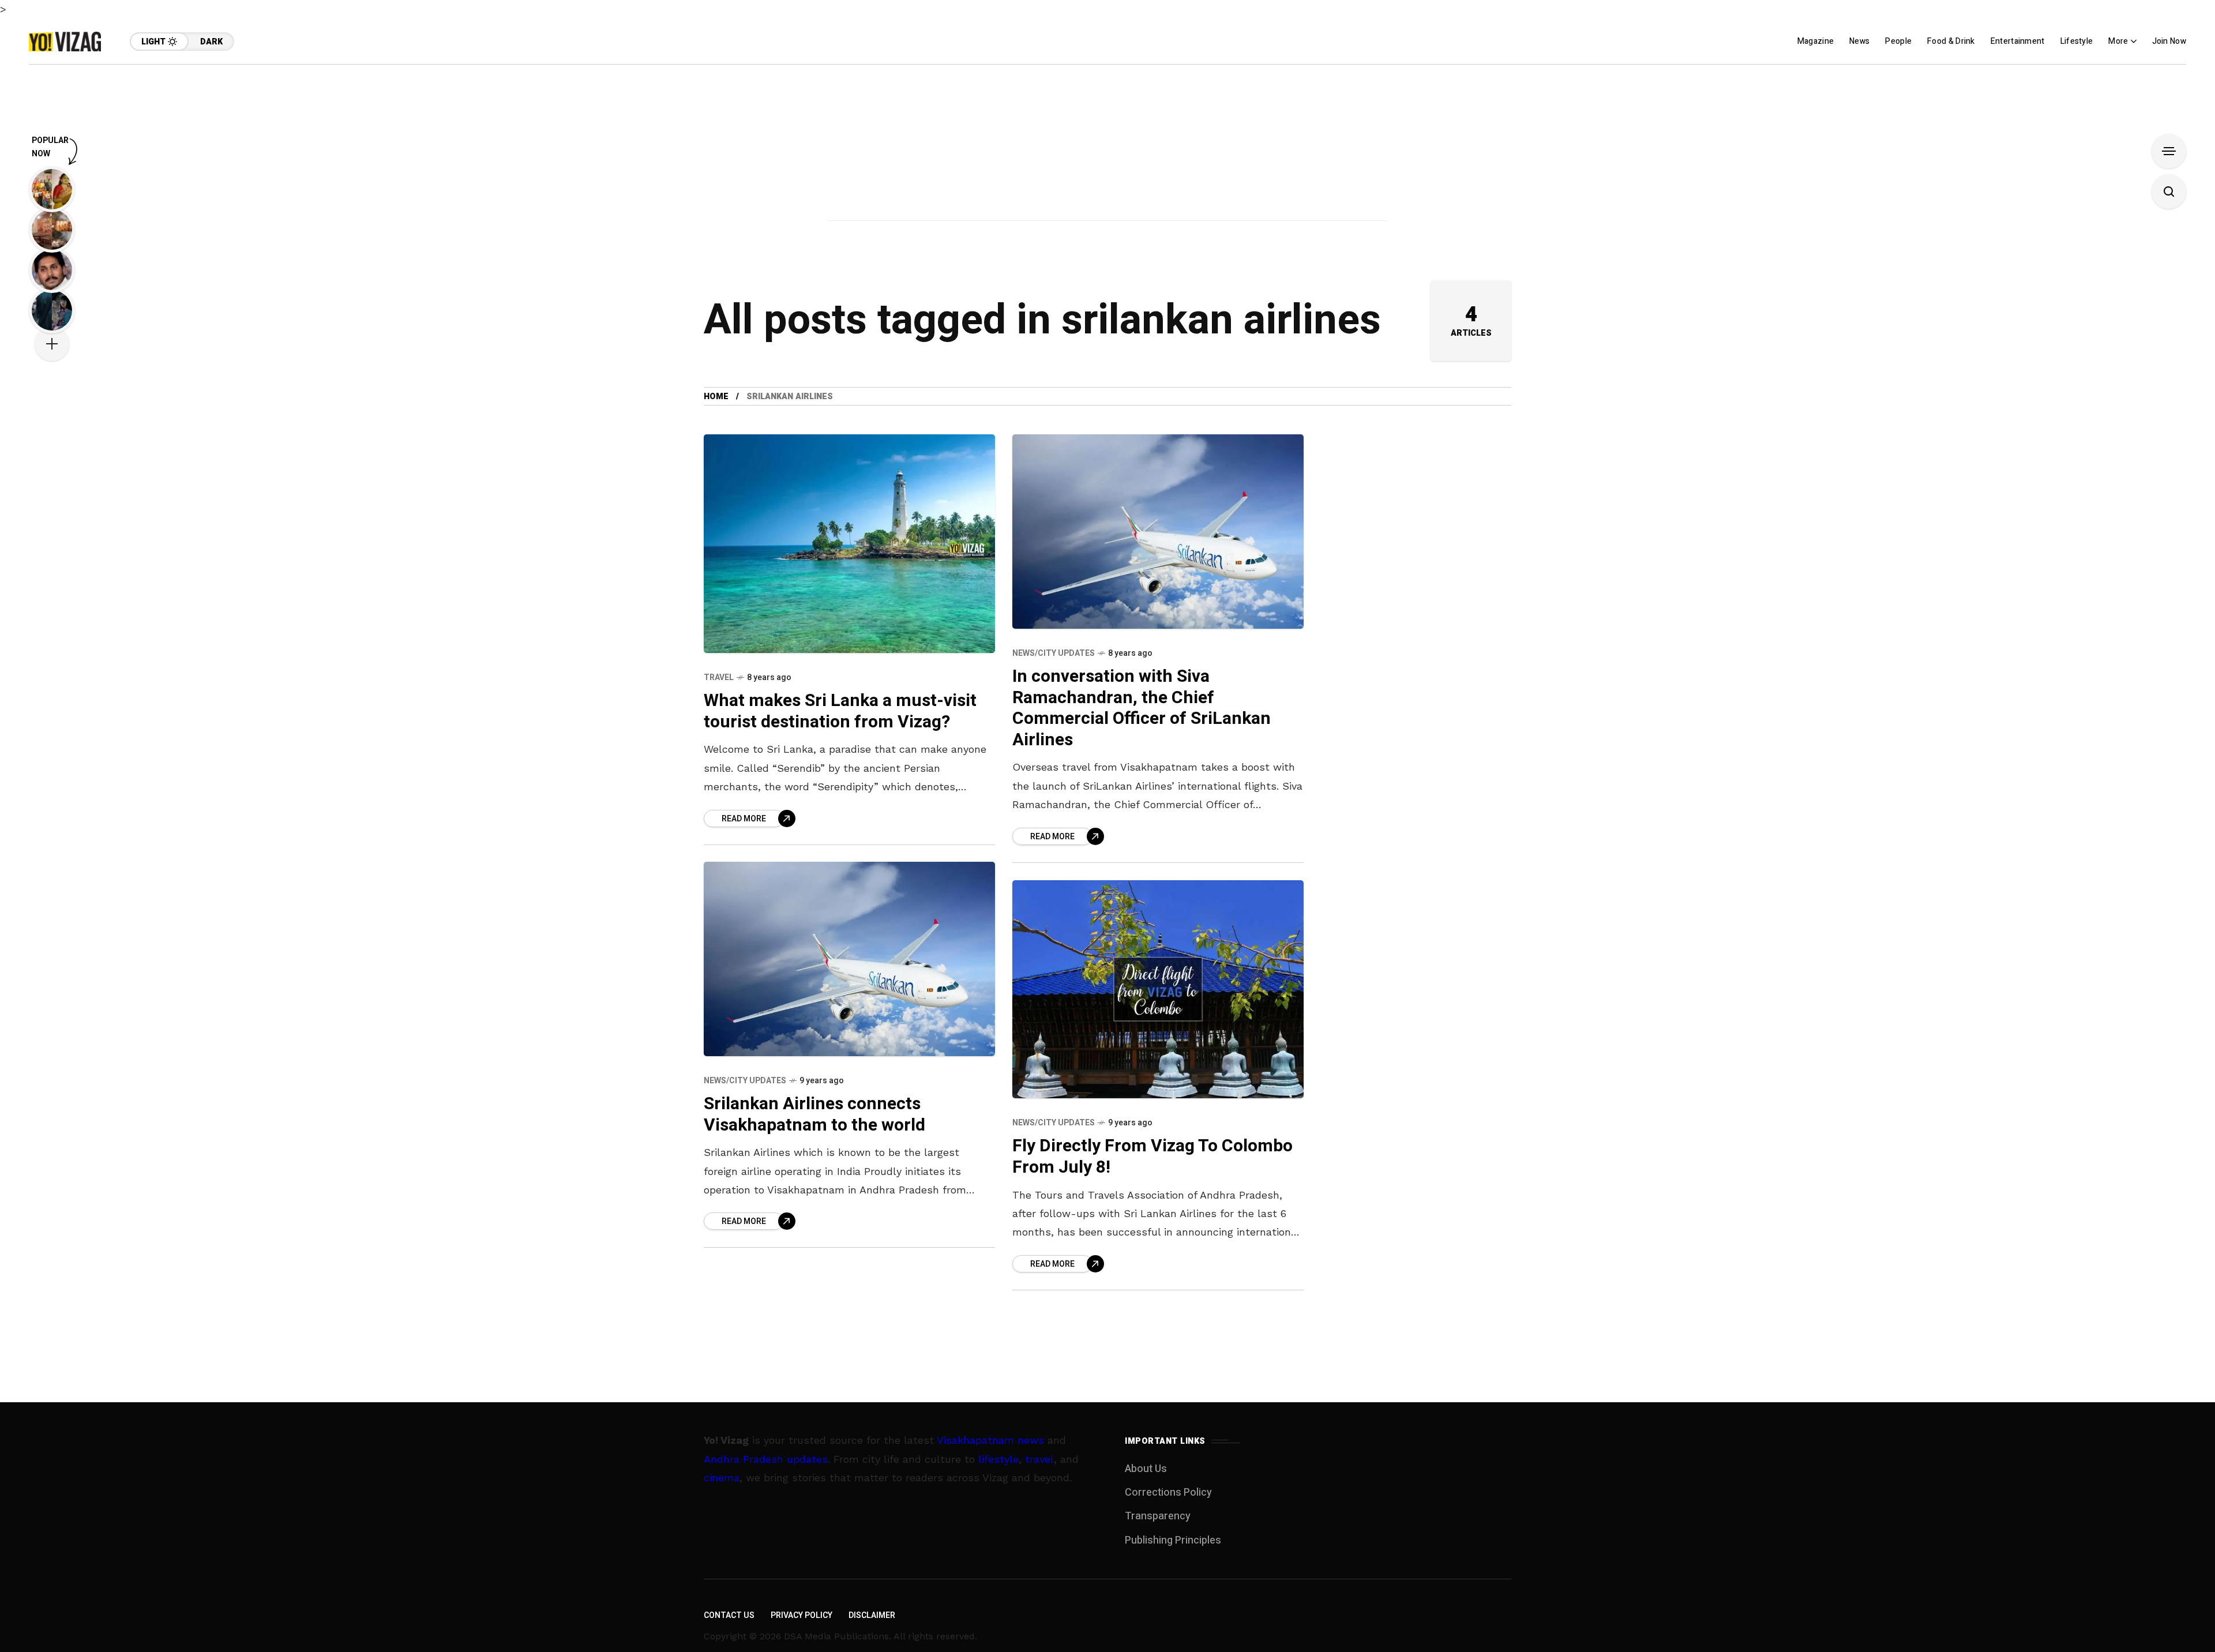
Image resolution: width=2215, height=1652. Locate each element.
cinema (722, 1478)
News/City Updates (1054, 653)
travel (1039, 1459)
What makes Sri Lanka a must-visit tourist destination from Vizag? (840, 712)
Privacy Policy (801, 1615)
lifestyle (998, 1459)
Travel (719, 677)
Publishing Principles (1173, 1540)
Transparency (1158, 1516)
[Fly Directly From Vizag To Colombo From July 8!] (1158, 990)
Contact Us (729, 1615)
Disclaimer (872, 1615)
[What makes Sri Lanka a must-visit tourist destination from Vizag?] (849, 544)
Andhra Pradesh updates (766, 1459)
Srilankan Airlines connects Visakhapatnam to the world (814, 1115)
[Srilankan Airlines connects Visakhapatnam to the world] (849, 959)
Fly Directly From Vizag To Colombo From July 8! (1152, 1157)
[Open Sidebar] (2169, 151)
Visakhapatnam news (990, 1440)
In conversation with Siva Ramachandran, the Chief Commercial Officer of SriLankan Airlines (1142, 708)
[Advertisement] (1107, 145)
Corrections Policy (1168, 1493)
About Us (1146, 1469)
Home (716, 397)
